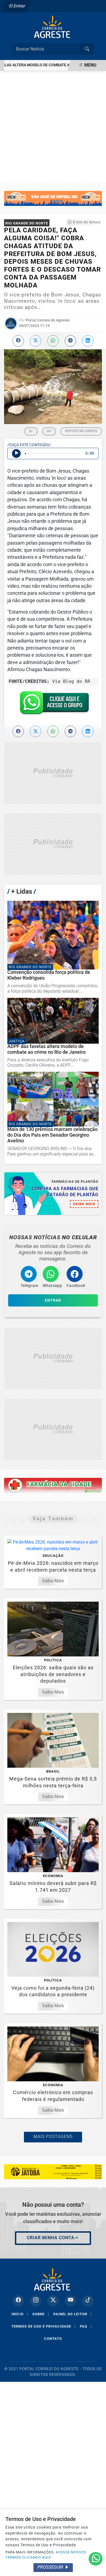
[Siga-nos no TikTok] (88, 2301)
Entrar (19, 6)
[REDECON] (53, 1485)
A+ (49, 431)
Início (20, 2314)
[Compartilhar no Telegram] (70, 341)
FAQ (86, 2326)
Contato (53, 2339)
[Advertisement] (53, 127)
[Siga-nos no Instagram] (36, 2301)
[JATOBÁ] (53, 2171)
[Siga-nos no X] (53, 2301)
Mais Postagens (53, 2137)
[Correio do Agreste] (53, 27)
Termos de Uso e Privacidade (43, 2326)
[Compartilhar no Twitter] (36, 341)
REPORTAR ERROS (81, 431)
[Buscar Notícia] (87, 49)
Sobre (41, 2314)
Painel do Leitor (72, 2314)
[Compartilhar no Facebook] (18, 341)
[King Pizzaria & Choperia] (53, 773)
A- (31, 431)
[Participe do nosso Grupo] (53, 705)
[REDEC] (53, 198)
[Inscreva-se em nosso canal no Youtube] (70, 2301)
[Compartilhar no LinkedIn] (88, 341)
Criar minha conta (51, 2238)
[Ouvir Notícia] (16, 454)
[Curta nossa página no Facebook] (18, 2301)
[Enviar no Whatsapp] (53, 341)
